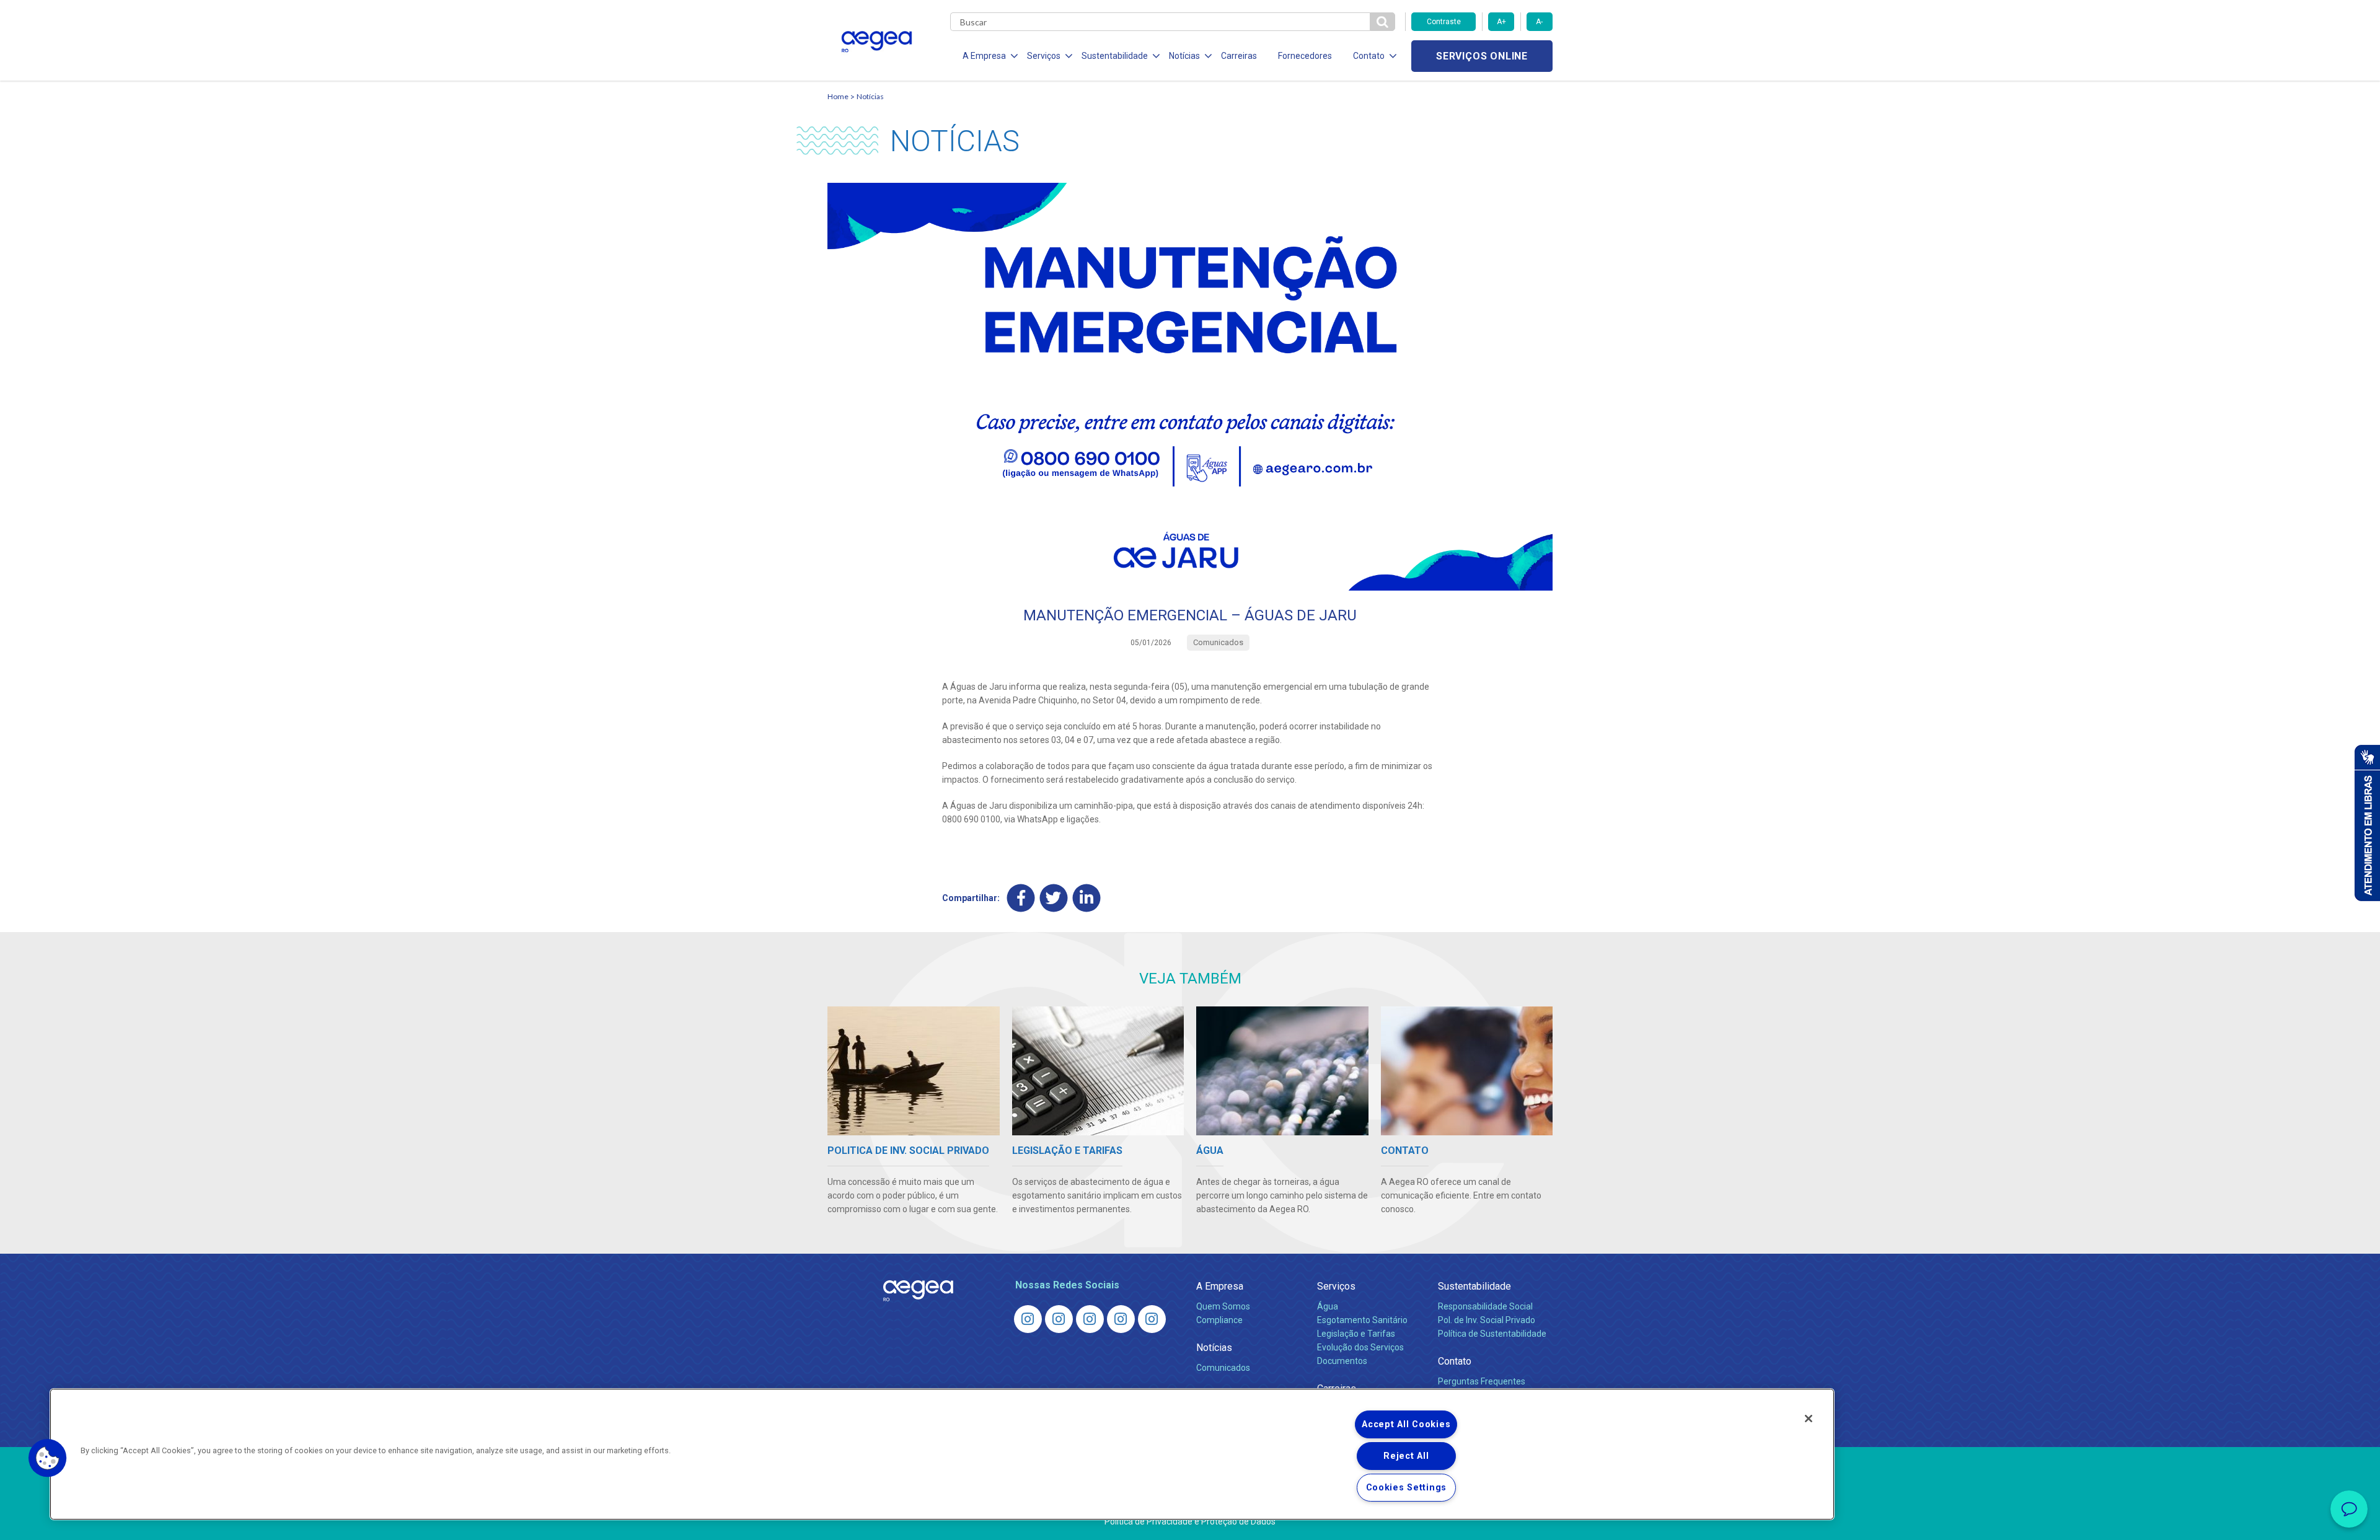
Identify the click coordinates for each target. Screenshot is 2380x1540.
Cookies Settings (1407, 1488)
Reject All (1406, 1456)
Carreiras (1239, 56)
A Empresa (1220, 1286)
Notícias (870, 96)
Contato (1455, 1361)
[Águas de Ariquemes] (1028, 1319)
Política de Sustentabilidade (1492, 1334)
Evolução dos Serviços (1360, 1347)
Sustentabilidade (1474, 1286)
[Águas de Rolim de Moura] (1152, 1319)
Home (838, 96)
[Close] (1809, 1419)
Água (1328, 1306)
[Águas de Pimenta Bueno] (1121, 1319)
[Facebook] (1021, 898)
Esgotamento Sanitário (1362, 1320)
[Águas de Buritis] (1059, 1319)
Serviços (1336, 1286)
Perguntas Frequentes (1482, 1381)
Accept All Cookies (1406, 1424)
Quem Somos (1223, 1306)
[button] (48, 1458)
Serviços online (1482, 56)
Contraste (1444, 22)
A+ (1501, 22)
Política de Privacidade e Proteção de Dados (1190, 1521)
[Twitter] (1054, 898)
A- (1539, 22)
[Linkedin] (1087, 898)
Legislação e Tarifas (1356, 1334)
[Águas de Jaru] (1090, 1319)
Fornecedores (1305, 56)
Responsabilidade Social (1485, 1306)
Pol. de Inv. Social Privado (1487, 1320)
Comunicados (1223, 1368)
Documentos (1342, 1361)
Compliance (1219, 1320)
